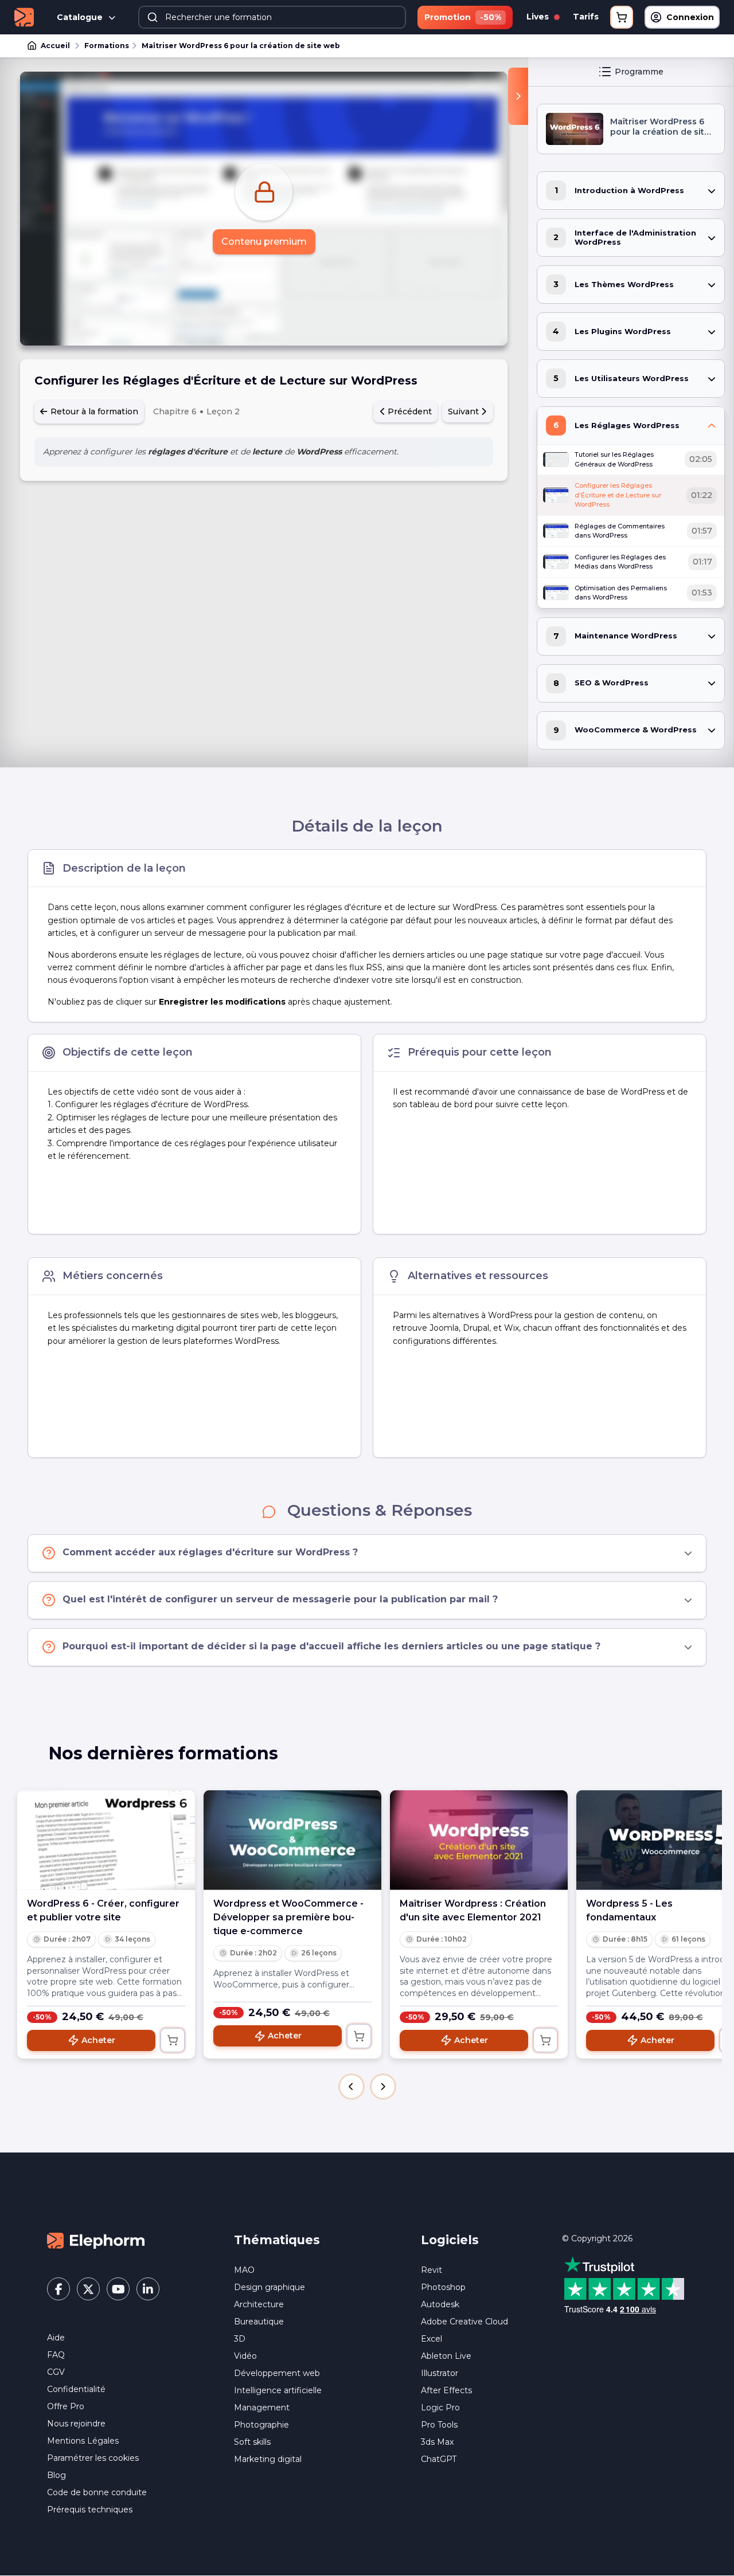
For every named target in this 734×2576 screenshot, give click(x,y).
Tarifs (586, 17)
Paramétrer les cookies (93, 2458)
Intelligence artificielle (278, 2390)
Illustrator (440, 2373)
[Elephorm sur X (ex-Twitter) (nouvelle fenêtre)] (88, 2289)
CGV (56, 2372)
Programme (639, 72)
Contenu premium (264, 242)
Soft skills (252, 2442)
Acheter (98, 2040)
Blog (56, 2475)
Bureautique (259, 2322)
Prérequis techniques (90, 2510)
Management (262, 2408)
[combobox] (272, 17)
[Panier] (622, 17)
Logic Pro (440, 2408)
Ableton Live (446, 2356)
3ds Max (437, 2442)
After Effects (446, 2390)
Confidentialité (76, 2389)
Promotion (463, 17)
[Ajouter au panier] (173, 2040)
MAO (244, 2270)
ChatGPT (439, 2459)
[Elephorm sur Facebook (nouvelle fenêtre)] (58, 2289)
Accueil (55, 46)
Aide (56, 2338)
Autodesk (440, 2304)
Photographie (261, 2425)
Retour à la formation (93, 411)
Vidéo (245, 2356)
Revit (432, 2270)
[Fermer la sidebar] (518, 96)
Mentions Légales (83, 2441)
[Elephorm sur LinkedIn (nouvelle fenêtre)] (148, 2289)
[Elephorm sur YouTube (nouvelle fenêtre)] (118, 2289)
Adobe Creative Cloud (464, 2322)
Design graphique (270, 2287)
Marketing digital (268, 2459)
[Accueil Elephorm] (96, 2240)
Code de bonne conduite (97, 2492)
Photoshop (443, 2287)
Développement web (277, 2373)
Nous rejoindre (76, 2424)
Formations (107, 46)
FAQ (56, 2355)
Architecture (259, 2304)
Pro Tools (439, 2425)
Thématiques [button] (277, 2240)
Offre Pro (66, 2406)
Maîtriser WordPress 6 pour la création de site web (241, 46)
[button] (352, 2087)
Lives (539, 17)
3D (240, 2339)
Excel (432, 2339)
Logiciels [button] (450, 2240)
